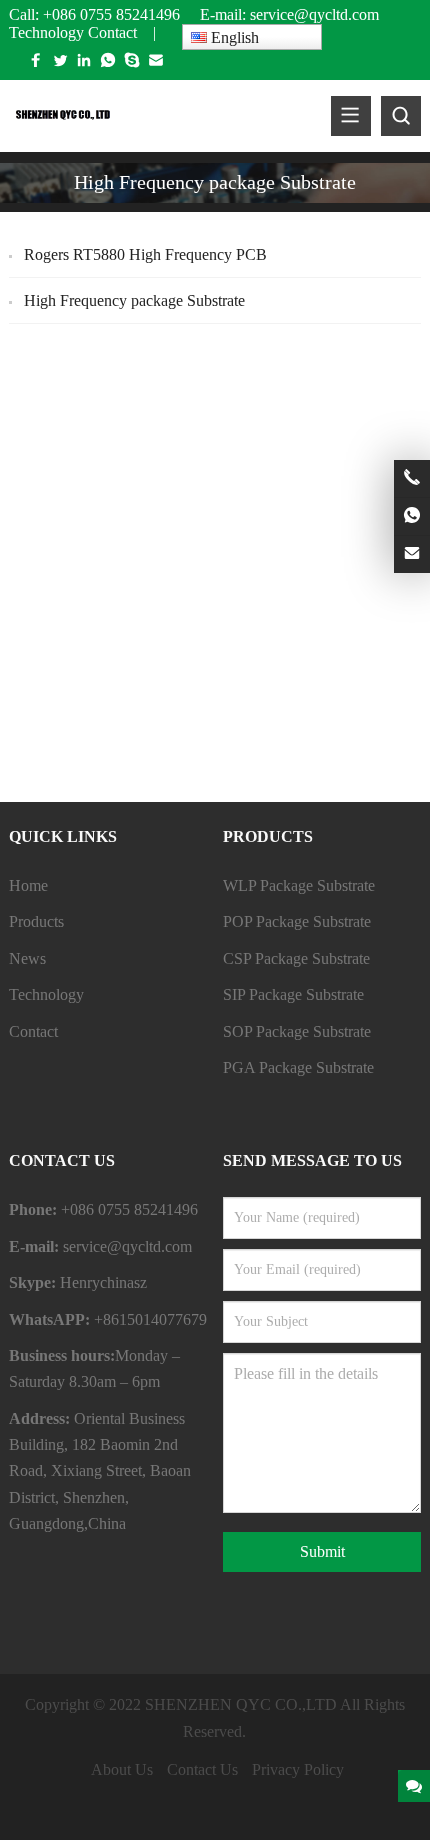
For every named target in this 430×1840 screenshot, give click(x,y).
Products (36, 921)
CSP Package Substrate (296, 958)
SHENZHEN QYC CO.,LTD (241, 1704)
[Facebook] (36, 64)
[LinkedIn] (84, 64)
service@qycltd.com (316, 14)
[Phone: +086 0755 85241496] (412, 478)
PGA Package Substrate (298, 1067)
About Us (122, 1769)
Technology (46, 32)
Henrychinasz (103, 1282)
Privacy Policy (298, 1769)
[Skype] (132, 64)
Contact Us (202, 1769)
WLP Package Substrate (299, 885)
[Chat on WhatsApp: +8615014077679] (412, 516)
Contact (112, 32)
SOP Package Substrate (297, 1031)
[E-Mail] (156, 64)
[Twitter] (60, 64)
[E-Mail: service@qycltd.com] (412, 554)
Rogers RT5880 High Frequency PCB (145, 254)
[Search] (401, 116)
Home (28, 885)
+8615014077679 (150, 1319)
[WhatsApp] (108, 64)
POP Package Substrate (297, 921)
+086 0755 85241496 (111, 14)
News (27, 958)
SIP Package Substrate (293, 994)
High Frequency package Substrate (134, 300)
